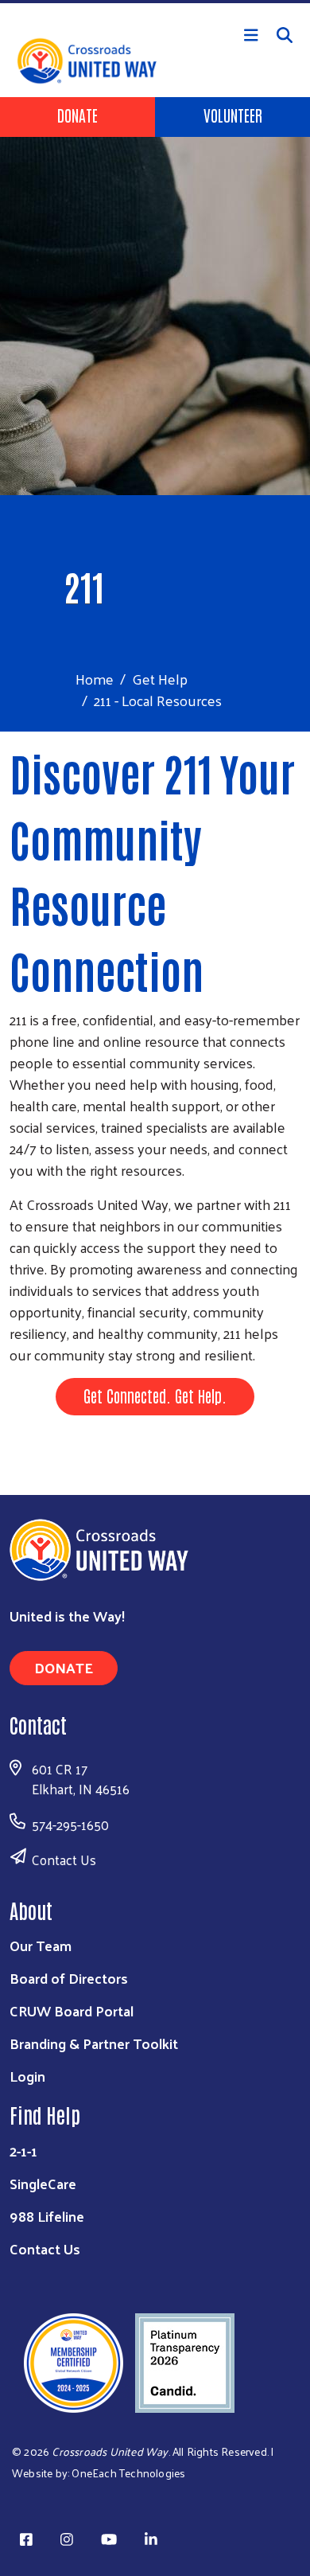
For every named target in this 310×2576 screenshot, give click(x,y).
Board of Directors (69, 1978)
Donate (77, 115)
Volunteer (233, 115)
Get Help (160, 679)
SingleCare (43, 2183)
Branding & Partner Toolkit (94, 2043)
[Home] (155, 2)
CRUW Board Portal (72, 2010)
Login (27, 2076)
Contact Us (64, 1860)
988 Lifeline (47, 2216)
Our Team (41, 1945)
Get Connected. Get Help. (155, 1395)
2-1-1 (23, 2151)
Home (95, 679)
